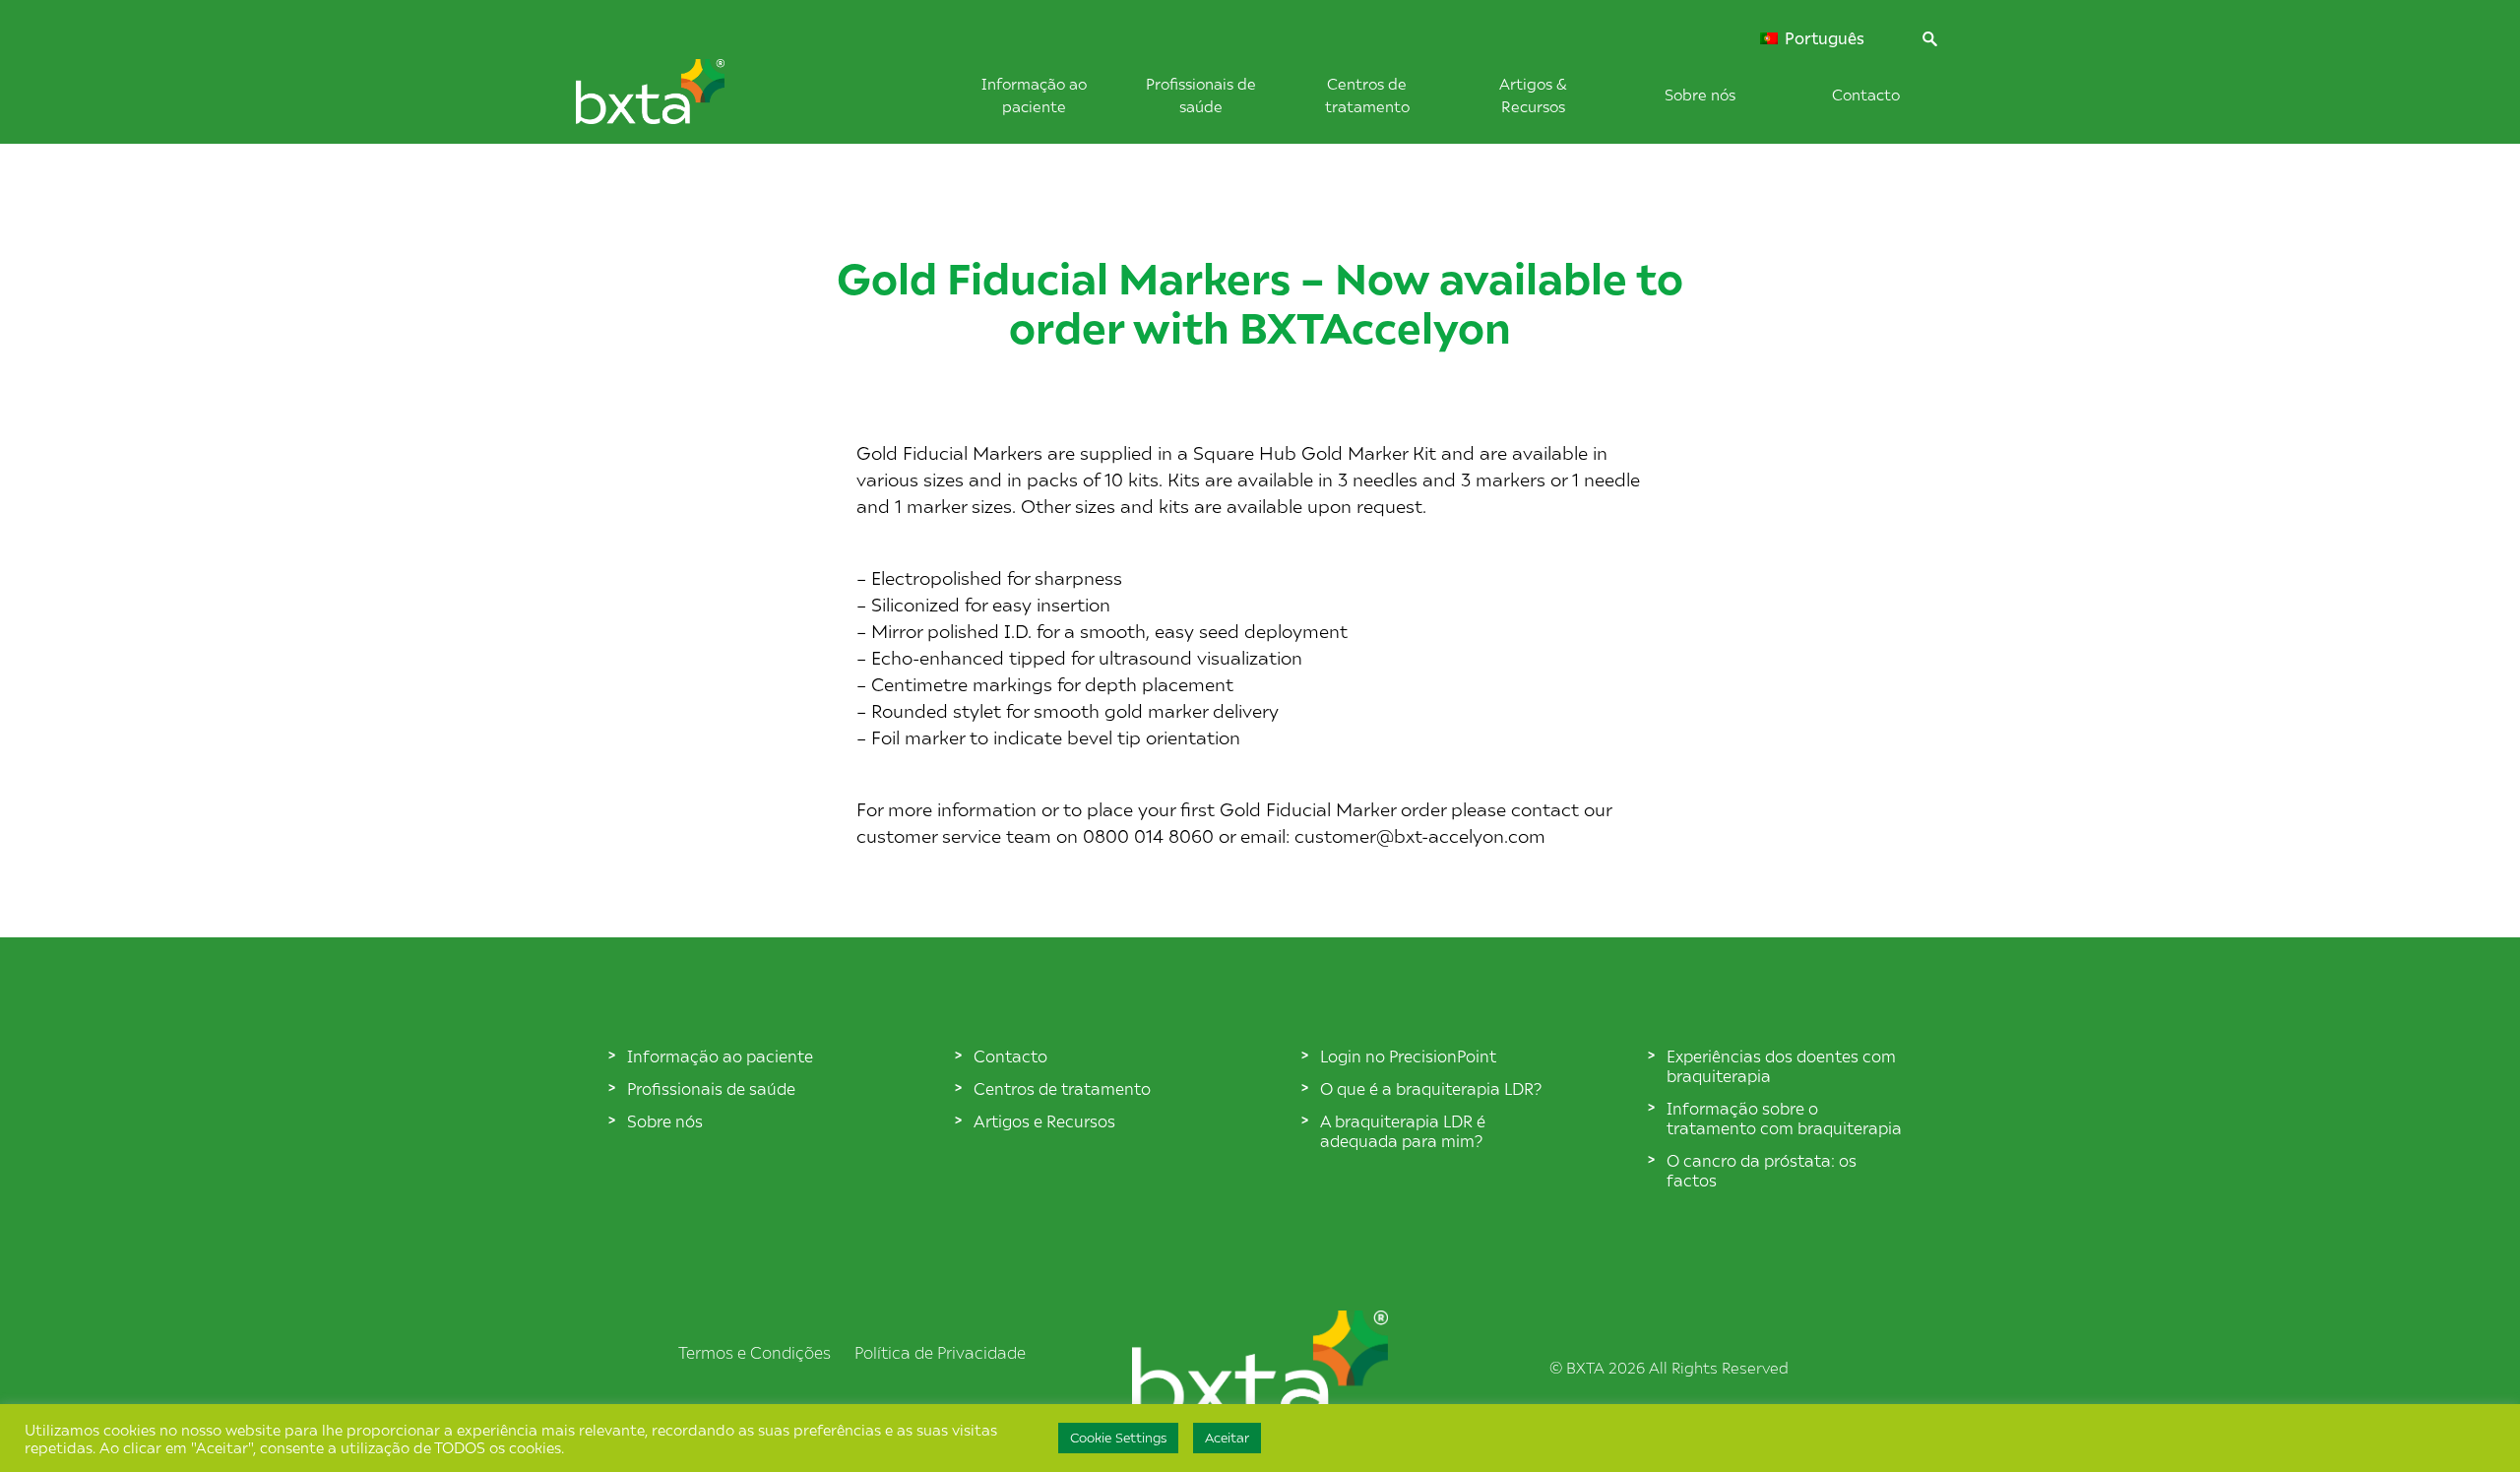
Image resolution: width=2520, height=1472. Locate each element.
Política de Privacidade (940, 1352)
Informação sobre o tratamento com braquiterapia (1784, 1118)
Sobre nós (1700, 94)
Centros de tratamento (1062, 1088)
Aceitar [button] (1227, 1438)
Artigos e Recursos (1044, 1120)
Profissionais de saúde (711, 1088)
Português (1823, 38)
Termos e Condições (755, 1352)
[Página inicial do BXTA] (683, 101)
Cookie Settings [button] (1118, 1438)
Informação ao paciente (720, 1056)
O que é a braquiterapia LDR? (1431, 1088)
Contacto (1866, 94)
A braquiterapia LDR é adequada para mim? (1403, 1130)
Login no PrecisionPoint (1408, 1056)
